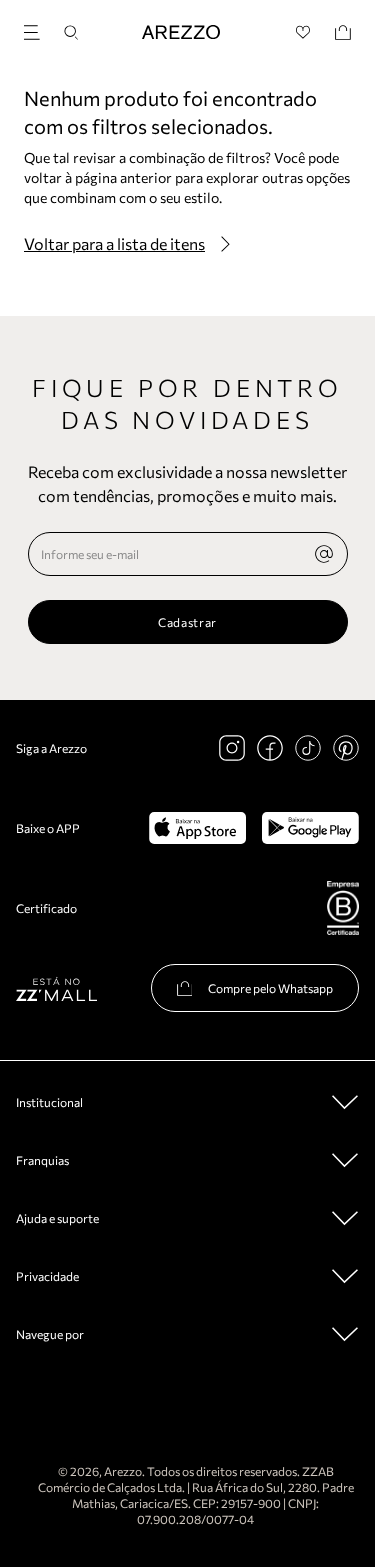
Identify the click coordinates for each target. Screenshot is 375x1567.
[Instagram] (232, 748)
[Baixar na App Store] (197, 828)
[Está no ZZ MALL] (56, 988)
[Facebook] (270, 748)
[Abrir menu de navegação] (38, 29)
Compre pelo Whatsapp (270, 988)
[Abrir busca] (71, 32)
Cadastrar (187, 622)
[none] (324, 554)
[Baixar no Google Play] (310, 828)
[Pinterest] (346, 748)
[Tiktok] (308, 748)
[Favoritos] (303, 32)
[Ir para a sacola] (343, 32)
